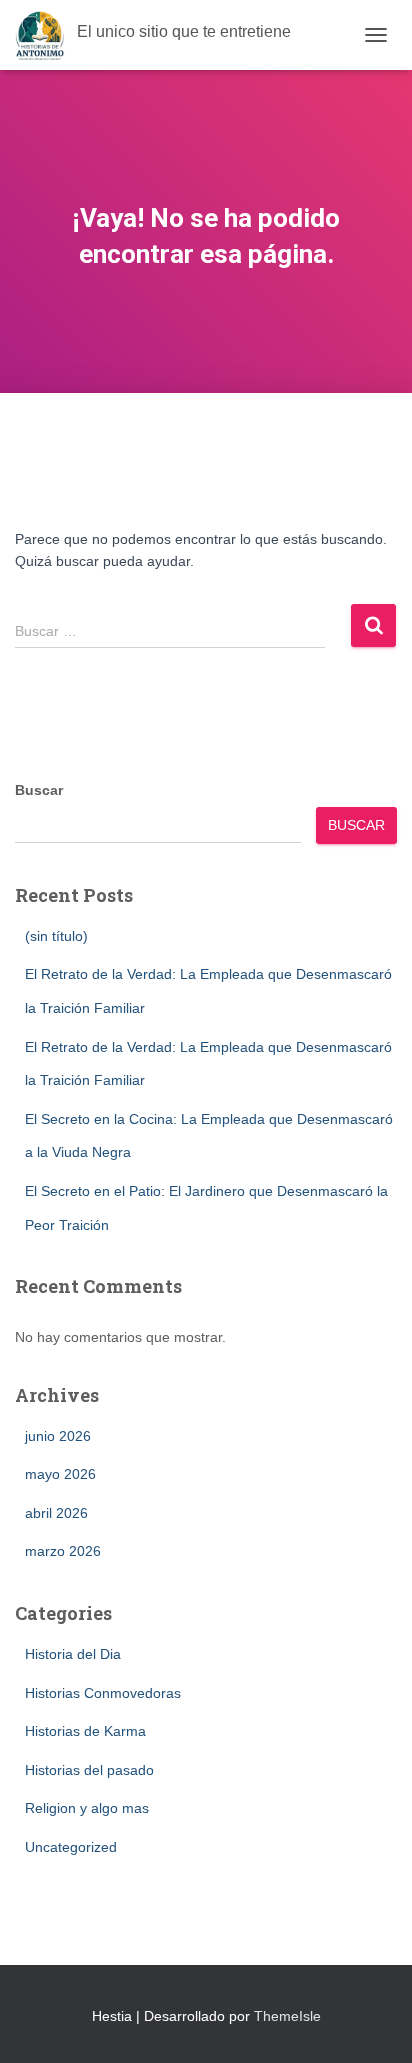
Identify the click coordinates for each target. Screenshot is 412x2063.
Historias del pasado (89, 1770)
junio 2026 (58, 1436)
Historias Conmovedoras (103, 1693)
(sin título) (56, 936)
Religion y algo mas (87, 1808)
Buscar (39, 790)
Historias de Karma (85, 1731)
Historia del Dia (73, 1654)
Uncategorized (71, 1847)
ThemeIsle (287, 2016)
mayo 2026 (60, 1474)
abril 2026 (56, 1513)
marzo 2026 (63, 1551)
